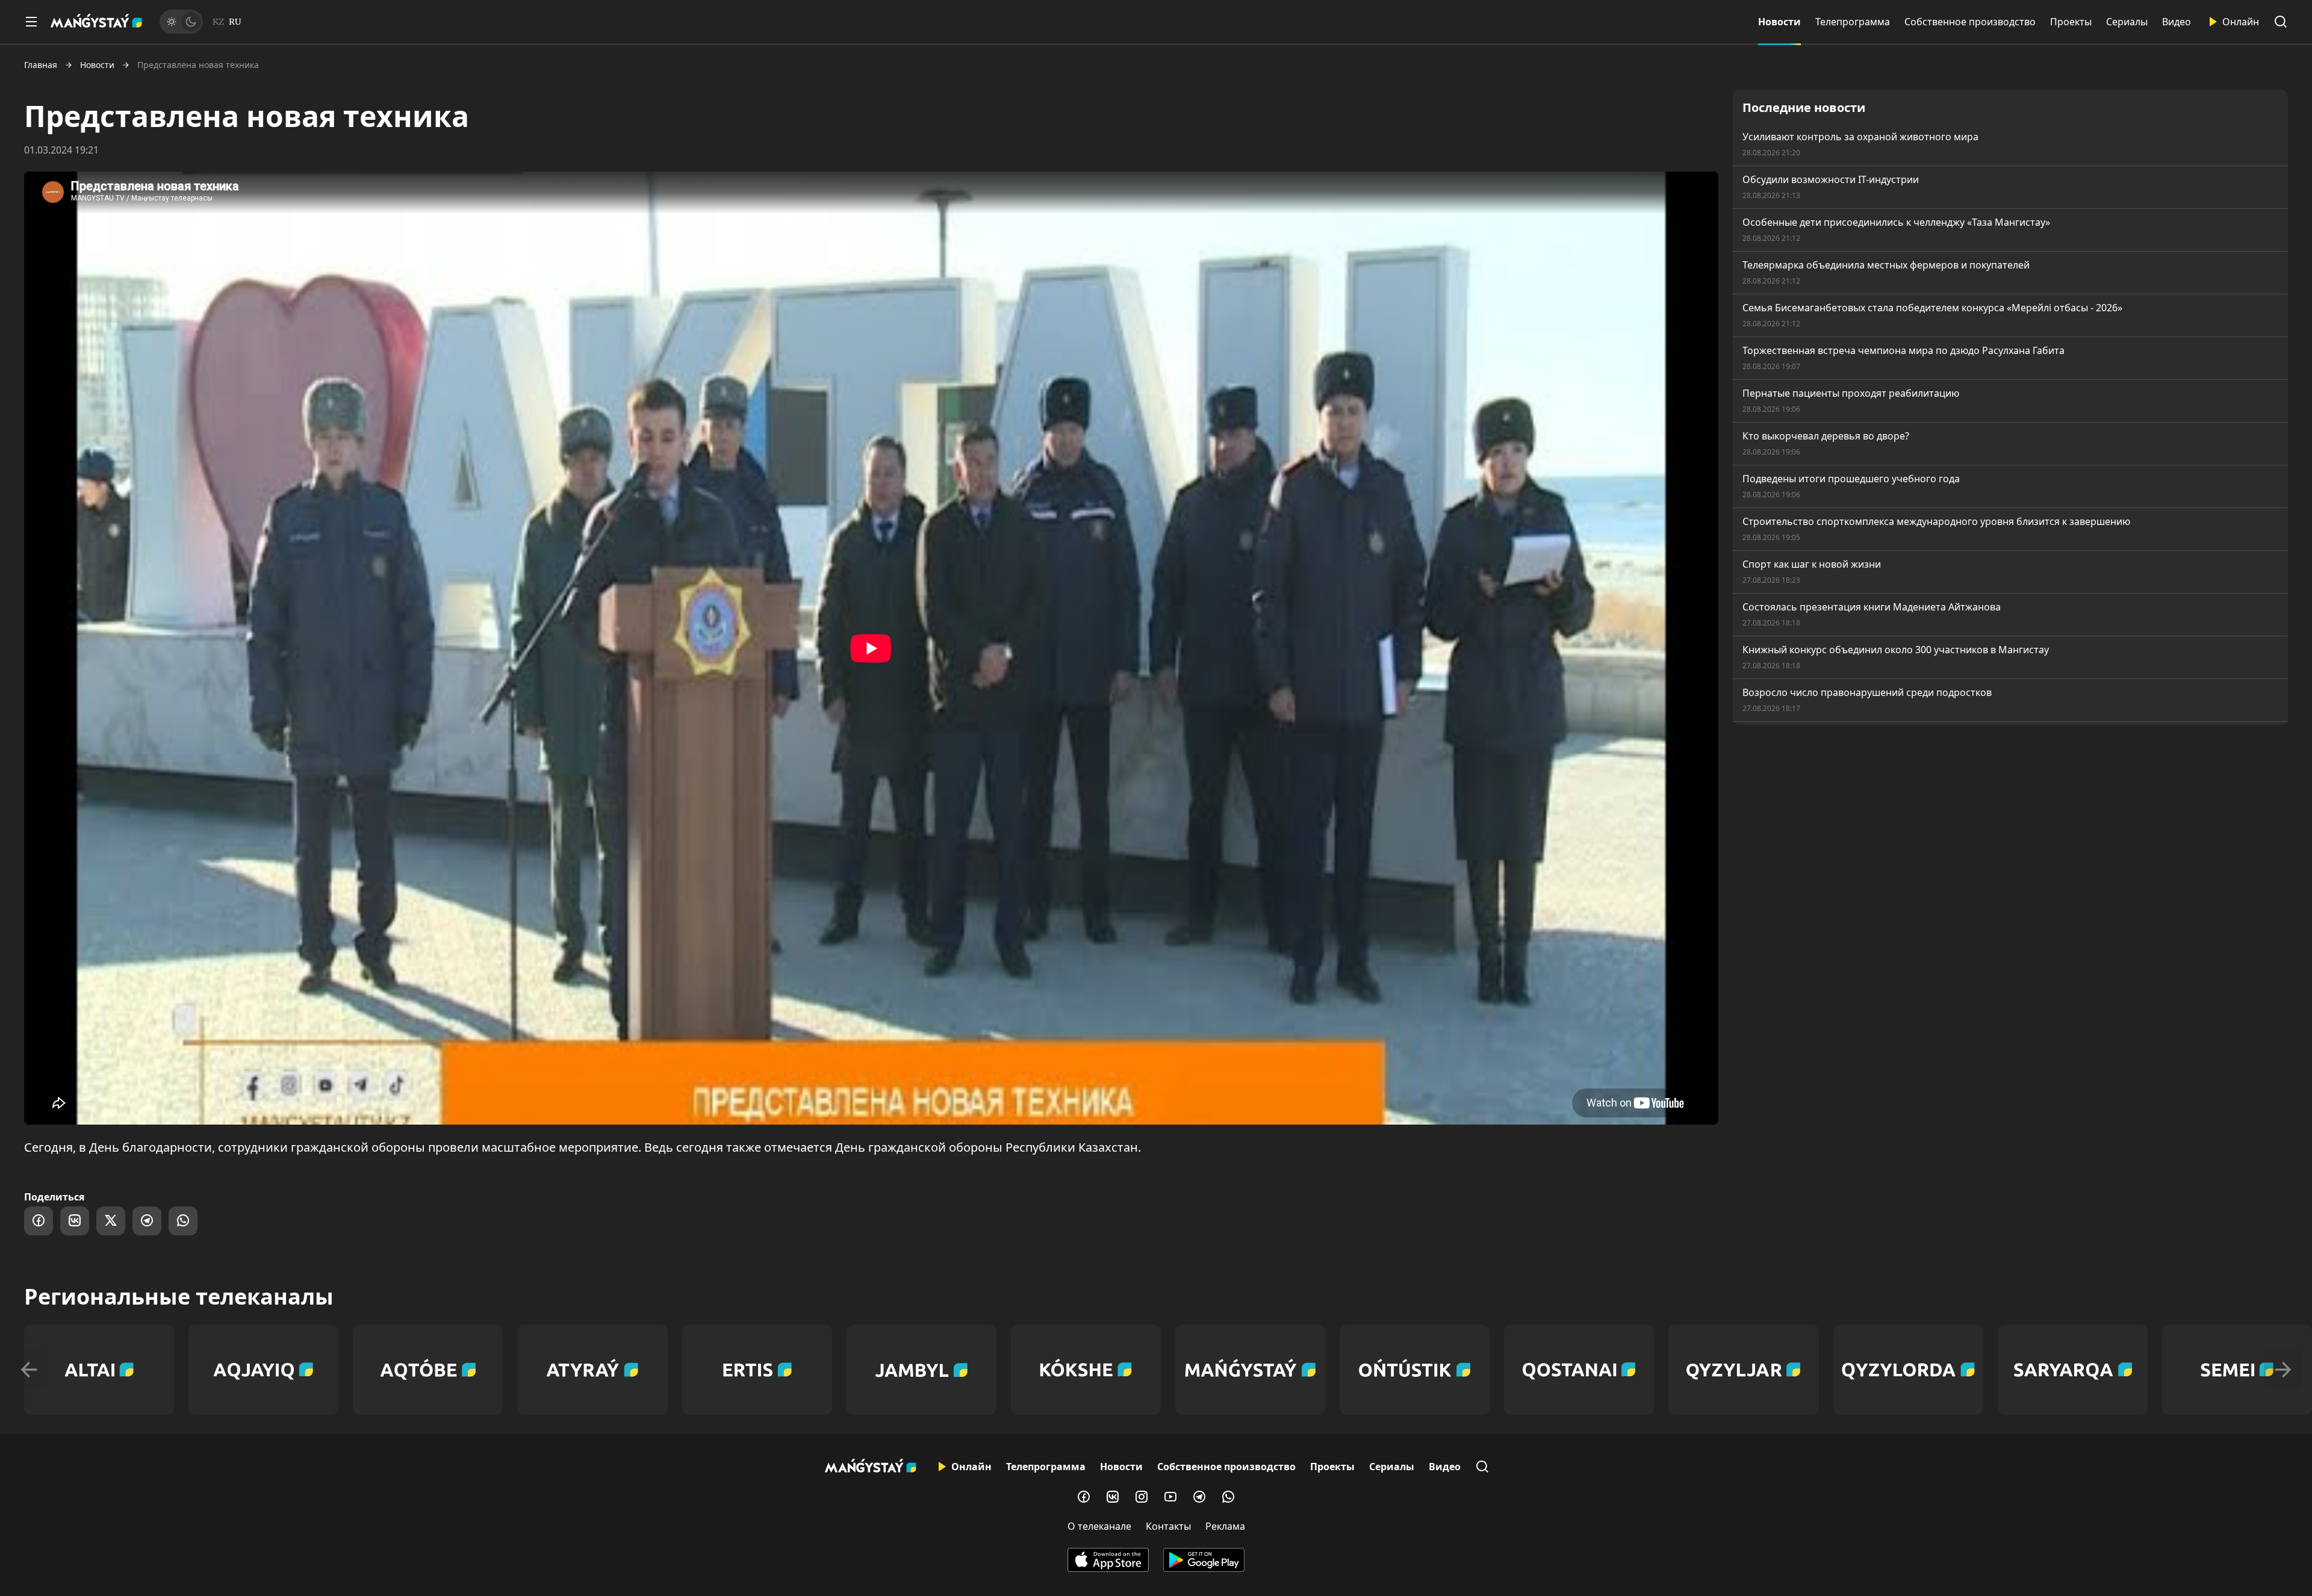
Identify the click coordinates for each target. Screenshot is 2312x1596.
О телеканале (1099, 1526)
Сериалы (2127, 22)
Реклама (1225, 1526)
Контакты (1168, 1526)
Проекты (2071, 22)
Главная (41, 65)
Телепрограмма (1853, 22)
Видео (2177, 22)
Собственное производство (1970, 22)
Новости (1779, 22)
